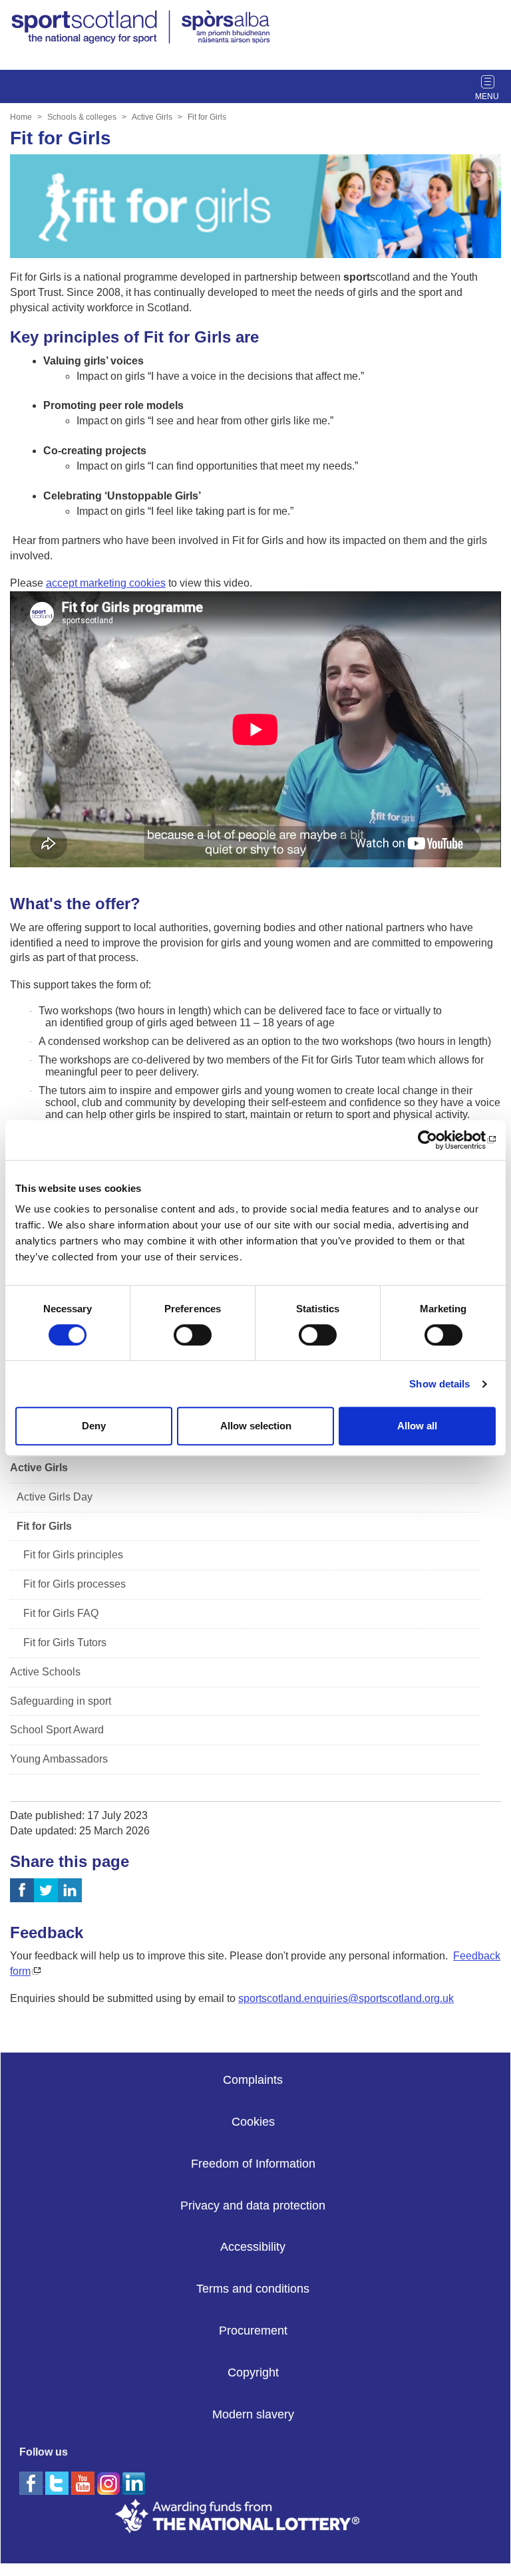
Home (21, 117)
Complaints (253, 2080)
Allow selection (256, 1426)
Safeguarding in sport (61, 1701)
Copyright (253, 2372)
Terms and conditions (253, 2289)
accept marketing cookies (106, 583)
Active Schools (45, 1672)
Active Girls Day (55, 1497)
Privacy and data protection (253, 2206)
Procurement (253, 2331)
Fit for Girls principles (73, 1555)
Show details (439, 1384)
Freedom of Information (253, 2164)
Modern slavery (253, 2414)
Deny (94, 1426)
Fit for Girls (207, 117)
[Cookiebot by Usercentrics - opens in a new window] (437, 1140)
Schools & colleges (82, 117)
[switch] (193, 1335)
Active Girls (152, 117)
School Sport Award (57, 1730)
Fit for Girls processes (75, 1584)
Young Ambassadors (59, 1759)
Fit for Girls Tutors (65, 1643)
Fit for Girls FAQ (61, 1613)
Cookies (253, 2122)
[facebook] (32, 2483)
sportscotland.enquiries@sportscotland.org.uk (346, 1998)
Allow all (417, 1426)
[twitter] (58, 2483)
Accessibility (253, 2247)
